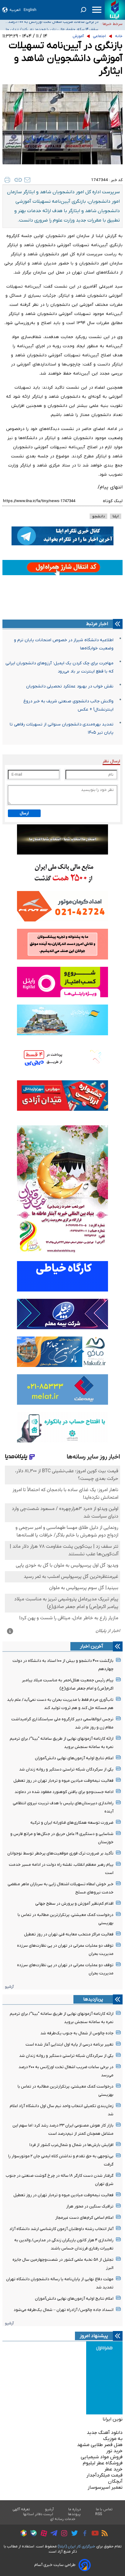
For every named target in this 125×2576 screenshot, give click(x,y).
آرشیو (9, 1987)
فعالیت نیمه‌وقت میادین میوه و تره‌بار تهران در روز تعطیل (63, 1781)
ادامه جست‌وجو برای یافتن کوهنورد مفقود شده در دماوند (64, 1792)
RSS (99, 2514)
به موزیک (113, 2439)
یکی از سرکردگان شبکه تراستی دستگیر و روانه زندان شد (66, 1769)
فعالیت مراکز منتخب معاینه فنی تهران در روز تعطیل (69, 1934)
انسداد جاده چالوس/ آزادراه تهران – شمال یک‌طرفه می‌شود (64, 2310)
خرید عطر (113, 2469)
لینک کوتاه (113, 501)
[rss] (103, 2534)
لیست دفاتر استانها (38, 2514)
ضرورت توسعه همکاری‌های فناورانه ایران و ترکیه (72, 1823)
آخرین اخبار (92, 1646)
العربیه (15, 10)
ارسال (24, 813)
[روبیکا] (22, 2534)
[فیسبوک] (83, 2534)
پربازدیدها (93, 1999)
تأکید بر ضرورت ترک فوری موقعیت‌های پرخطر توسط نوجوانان (60, 1853)
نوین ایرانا (113, 2419)
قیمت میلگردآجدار (105, 2475)
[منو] (97, 10)
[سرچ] (83, 10)
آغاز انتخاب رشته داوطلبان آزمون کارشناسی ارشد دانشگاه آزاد (61, 2229)
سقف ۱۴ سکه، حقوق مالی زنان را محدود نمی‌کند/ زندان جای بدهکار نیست (51, 24)
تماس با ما (104, 2509)
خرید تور (114, 2451)
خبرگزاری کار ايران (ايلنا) (76, 2546)
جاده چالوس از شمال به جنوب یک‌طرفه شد (77, 2033)
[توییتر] (73, 2534)
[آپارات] (42, 2534)
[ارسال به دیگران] (27, 180)
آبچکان (115, 2481)
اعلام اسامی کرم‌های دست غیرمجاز (84, 2218)
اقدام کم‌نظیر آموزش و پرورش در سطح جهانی (74, 1904)
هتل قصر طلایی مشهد (100, 2445)
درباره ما (75, 2509)
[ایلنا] (115, 10)
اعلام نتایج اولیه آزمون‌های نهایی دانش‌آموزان (74, 1758)
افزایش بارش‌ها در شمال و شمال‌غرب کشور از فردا (71, 2145)
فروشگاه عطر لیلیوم (103, 2463)
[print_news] (7, 180)
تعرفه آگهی (21, 2509)
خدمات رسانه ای (63, 2519)
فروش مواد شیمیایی (102, 2457)
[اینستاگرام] (63, 2534)
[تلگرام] (52, 2534)
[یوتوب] (94, 2534)
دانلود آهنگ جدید (105, 2433)
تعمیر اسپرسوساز (105, 2487)
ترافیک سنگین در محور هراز (90, 2206)
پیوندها (74, 2514)
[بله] (32, 2534)
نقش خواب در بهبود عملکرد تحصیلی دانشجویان (70, 686)
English (30, 10)
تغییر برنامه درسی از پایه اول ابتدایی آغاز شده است (69, 2045)
